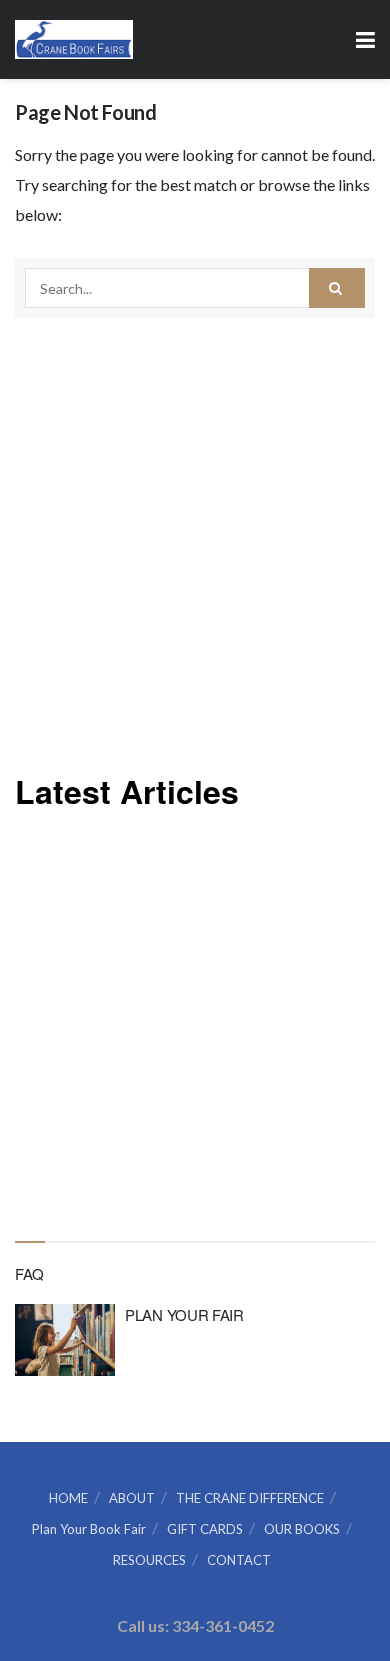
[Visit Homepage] (74, 40)
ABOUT (132, 1498)
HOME (68, 1498)
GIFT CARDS (205, 1529)
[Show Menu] (365, 39)
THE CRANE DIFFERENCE (250, 1498)
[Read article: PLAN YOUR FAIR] (65, 1340)
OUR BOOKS (302, 1529)
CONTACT (239, 1560)
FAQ (29, 1273)
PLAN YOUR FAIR (184, 1314)
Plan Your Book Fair (89, 1529)
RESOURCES (149, 1560)
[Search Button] (337, 288)
